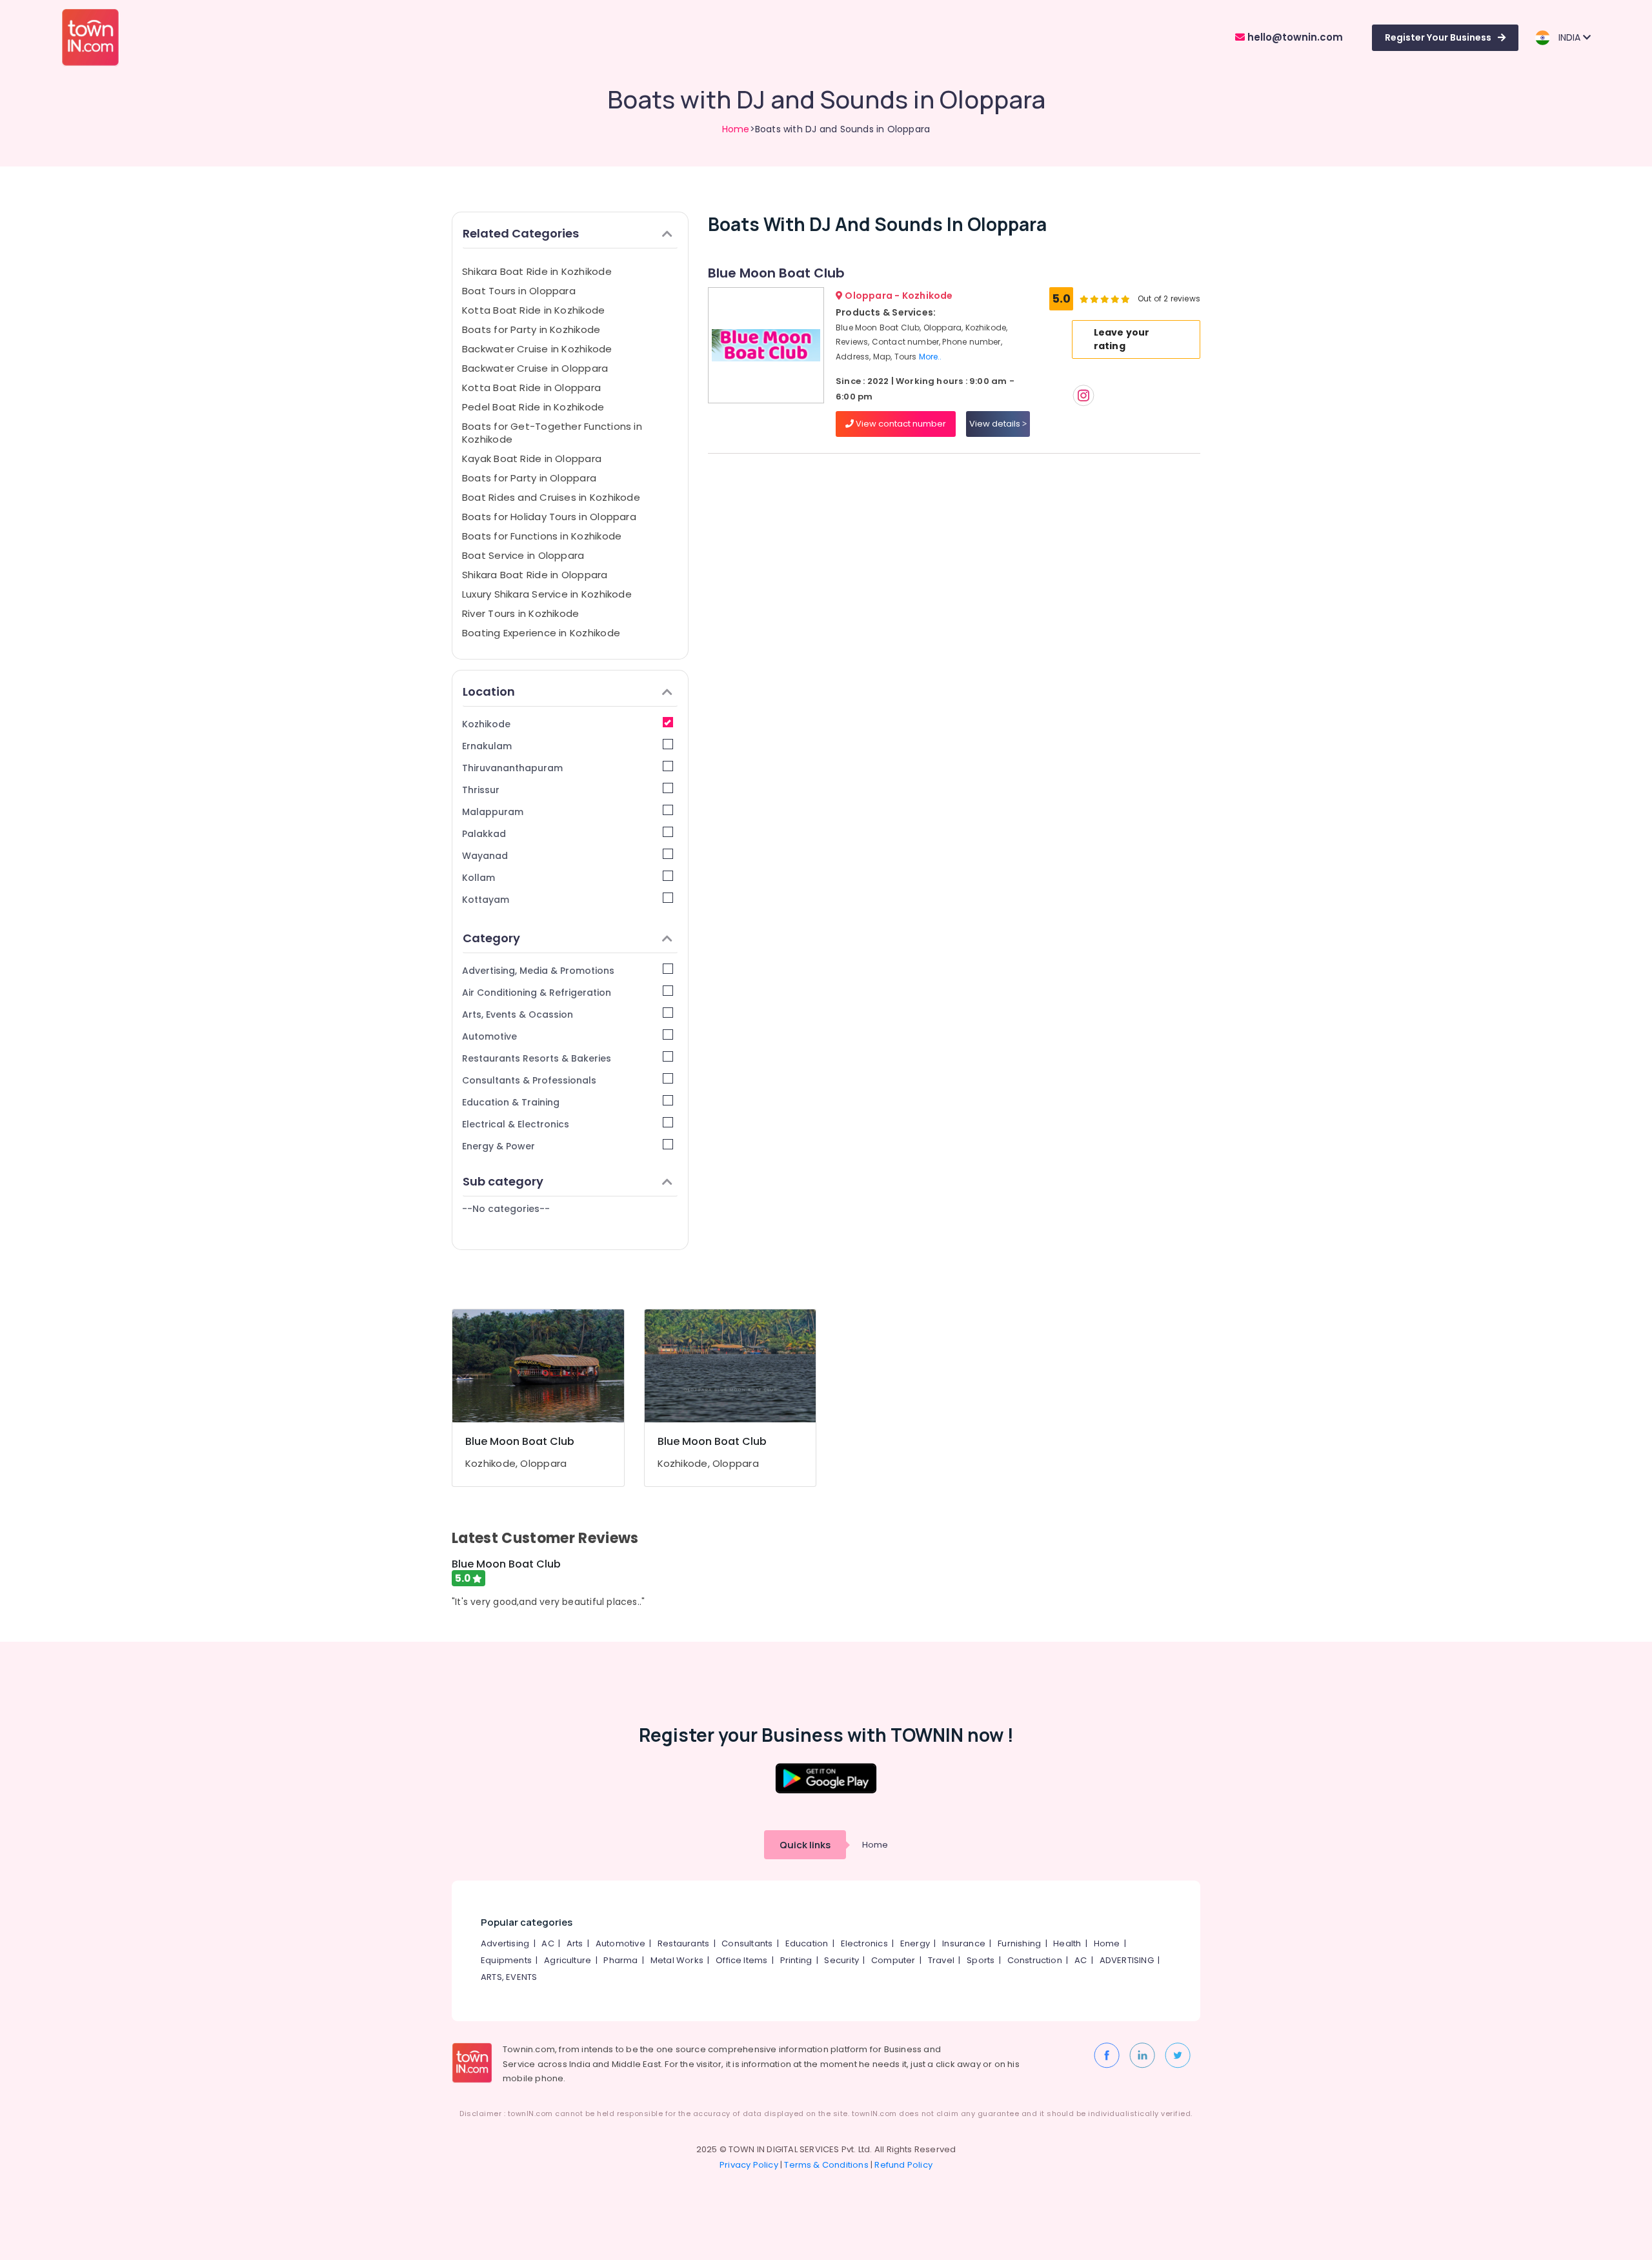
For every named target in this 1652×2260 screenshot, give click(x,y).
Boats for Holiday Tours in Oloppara (549, 517)
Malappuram (493, 812)
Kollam (478, 878)
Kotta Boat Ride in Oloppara (531, 388)
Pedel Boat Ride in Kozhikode (533, 407)
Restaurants (683, 1943)
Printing (796, 1960)
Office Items (741, 1960)
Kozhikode (486, 724)
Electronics (864, 1943)
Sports (981, 1960)
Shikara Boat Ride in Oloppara (535, 575)
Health (1067, 1943)
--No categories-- (506, 1209)
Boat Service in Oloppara (523, 555)
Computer (893, 1960)
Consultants (747, 1943)
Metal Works (677, 1960)
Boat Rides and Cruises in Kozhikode (551, 497)
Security (841, 1960)
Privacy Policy (749, 2165)
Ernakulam (487, 746)
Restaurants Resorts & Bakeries (537, 1058)
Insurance (964, 1943)
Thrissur (481, 790)
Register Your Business (1438, 37)
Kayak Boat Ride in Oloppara (532, 459)
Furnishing (1019, 1943)
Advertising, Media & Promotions (538, 971)
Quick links (805, 1845)
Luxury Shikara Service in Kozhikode (547, 594)
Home (736, 129)
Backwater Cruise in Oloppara (535, 368)
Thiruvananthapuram (512, 768)
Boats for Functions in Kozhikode (542, 536)
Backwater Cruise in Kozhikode (537, 349)
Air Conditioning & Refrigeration (537, 993)
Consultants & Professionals (529, 1080)
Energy (915, 1943)
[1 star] (1125, 299)
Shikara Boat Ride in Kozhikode (537, 271)
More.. (931, 357)
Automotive (489, 1036)
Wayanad (485, 856)
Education (807, 1943)
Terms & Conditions (826, 2165)
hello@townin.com (1294, 37)
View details (996, 424)
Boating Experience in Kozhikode (541, 633)
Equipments (506, 1960)
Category (491, 938)
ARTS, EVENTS (509, 1977)
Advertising (505, 1943)
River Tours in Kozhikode (520, 613)
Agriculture (568, 1960)
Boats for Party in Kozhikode (531, 329)
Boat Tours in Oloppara (519, 291)
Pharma (620, 1960)
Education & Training (511, 1102)
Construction (1035, 1960)
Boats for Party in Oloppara (529, 478)
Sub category (503, 1181)
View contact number (900, 424)
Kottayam (486, 900)
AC (548, 1943)
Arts (575, 1943)
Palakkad (484, 834)
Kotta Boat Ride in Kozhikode (533, 310)
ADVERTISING (1127, 1960)
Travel (941, 1960)
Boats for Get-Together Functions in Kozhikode (552, 433)
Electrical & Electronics (516, 1124)
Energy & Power (499, 1146)
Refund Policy (903, 2165)
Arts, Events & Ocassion (518, 1014)
